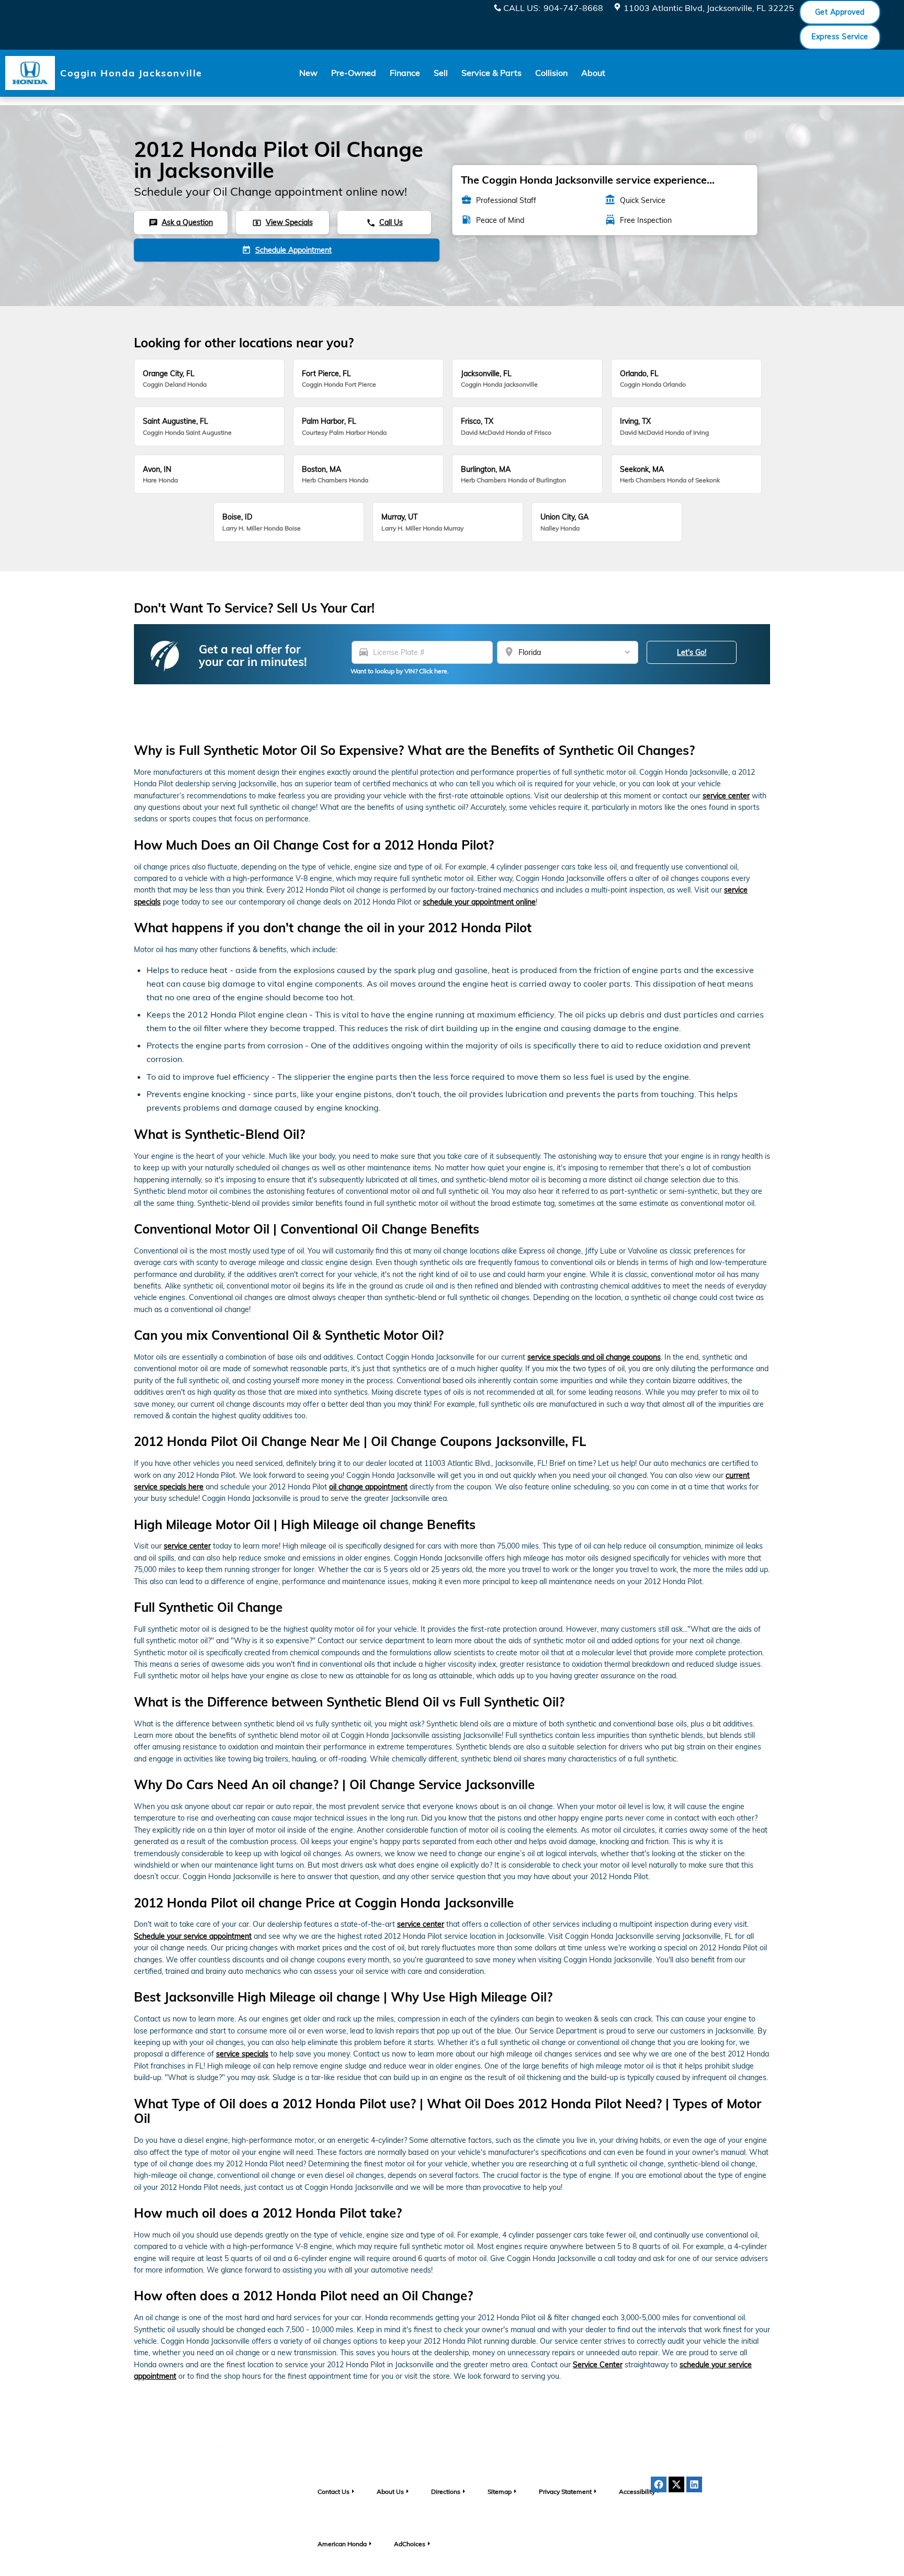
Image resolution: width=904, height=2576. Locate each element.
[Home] (30, 73)
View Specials (282, 222)
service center (726, 796)
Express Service (840, 37)
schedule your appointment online (479, 902)
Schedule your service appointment (193, 1936)
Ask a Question (181, 222)
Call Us (385, 222)
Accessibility (637, 2492)
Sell (441, 73)
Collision (551, 73)
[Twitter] (676, 2484)
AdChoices (410, 2544)
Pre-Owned (354, 73)
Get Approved (840, 12)
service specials (242, 2054)
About (593, 73)
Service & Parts (491, 73)
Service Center (598, 2365)
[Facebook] (659, 2484)
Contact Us (334, 2492)
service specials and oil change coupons (594, 1357)
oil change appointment (368, 1487)
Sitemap (500, 2492)
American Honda (342, 2544)
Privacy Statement (565, 2492)
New (308, 73)
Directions (446, 2492)
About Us (390, 2492)
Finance (405, 73)
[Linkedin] (694, 2484)
